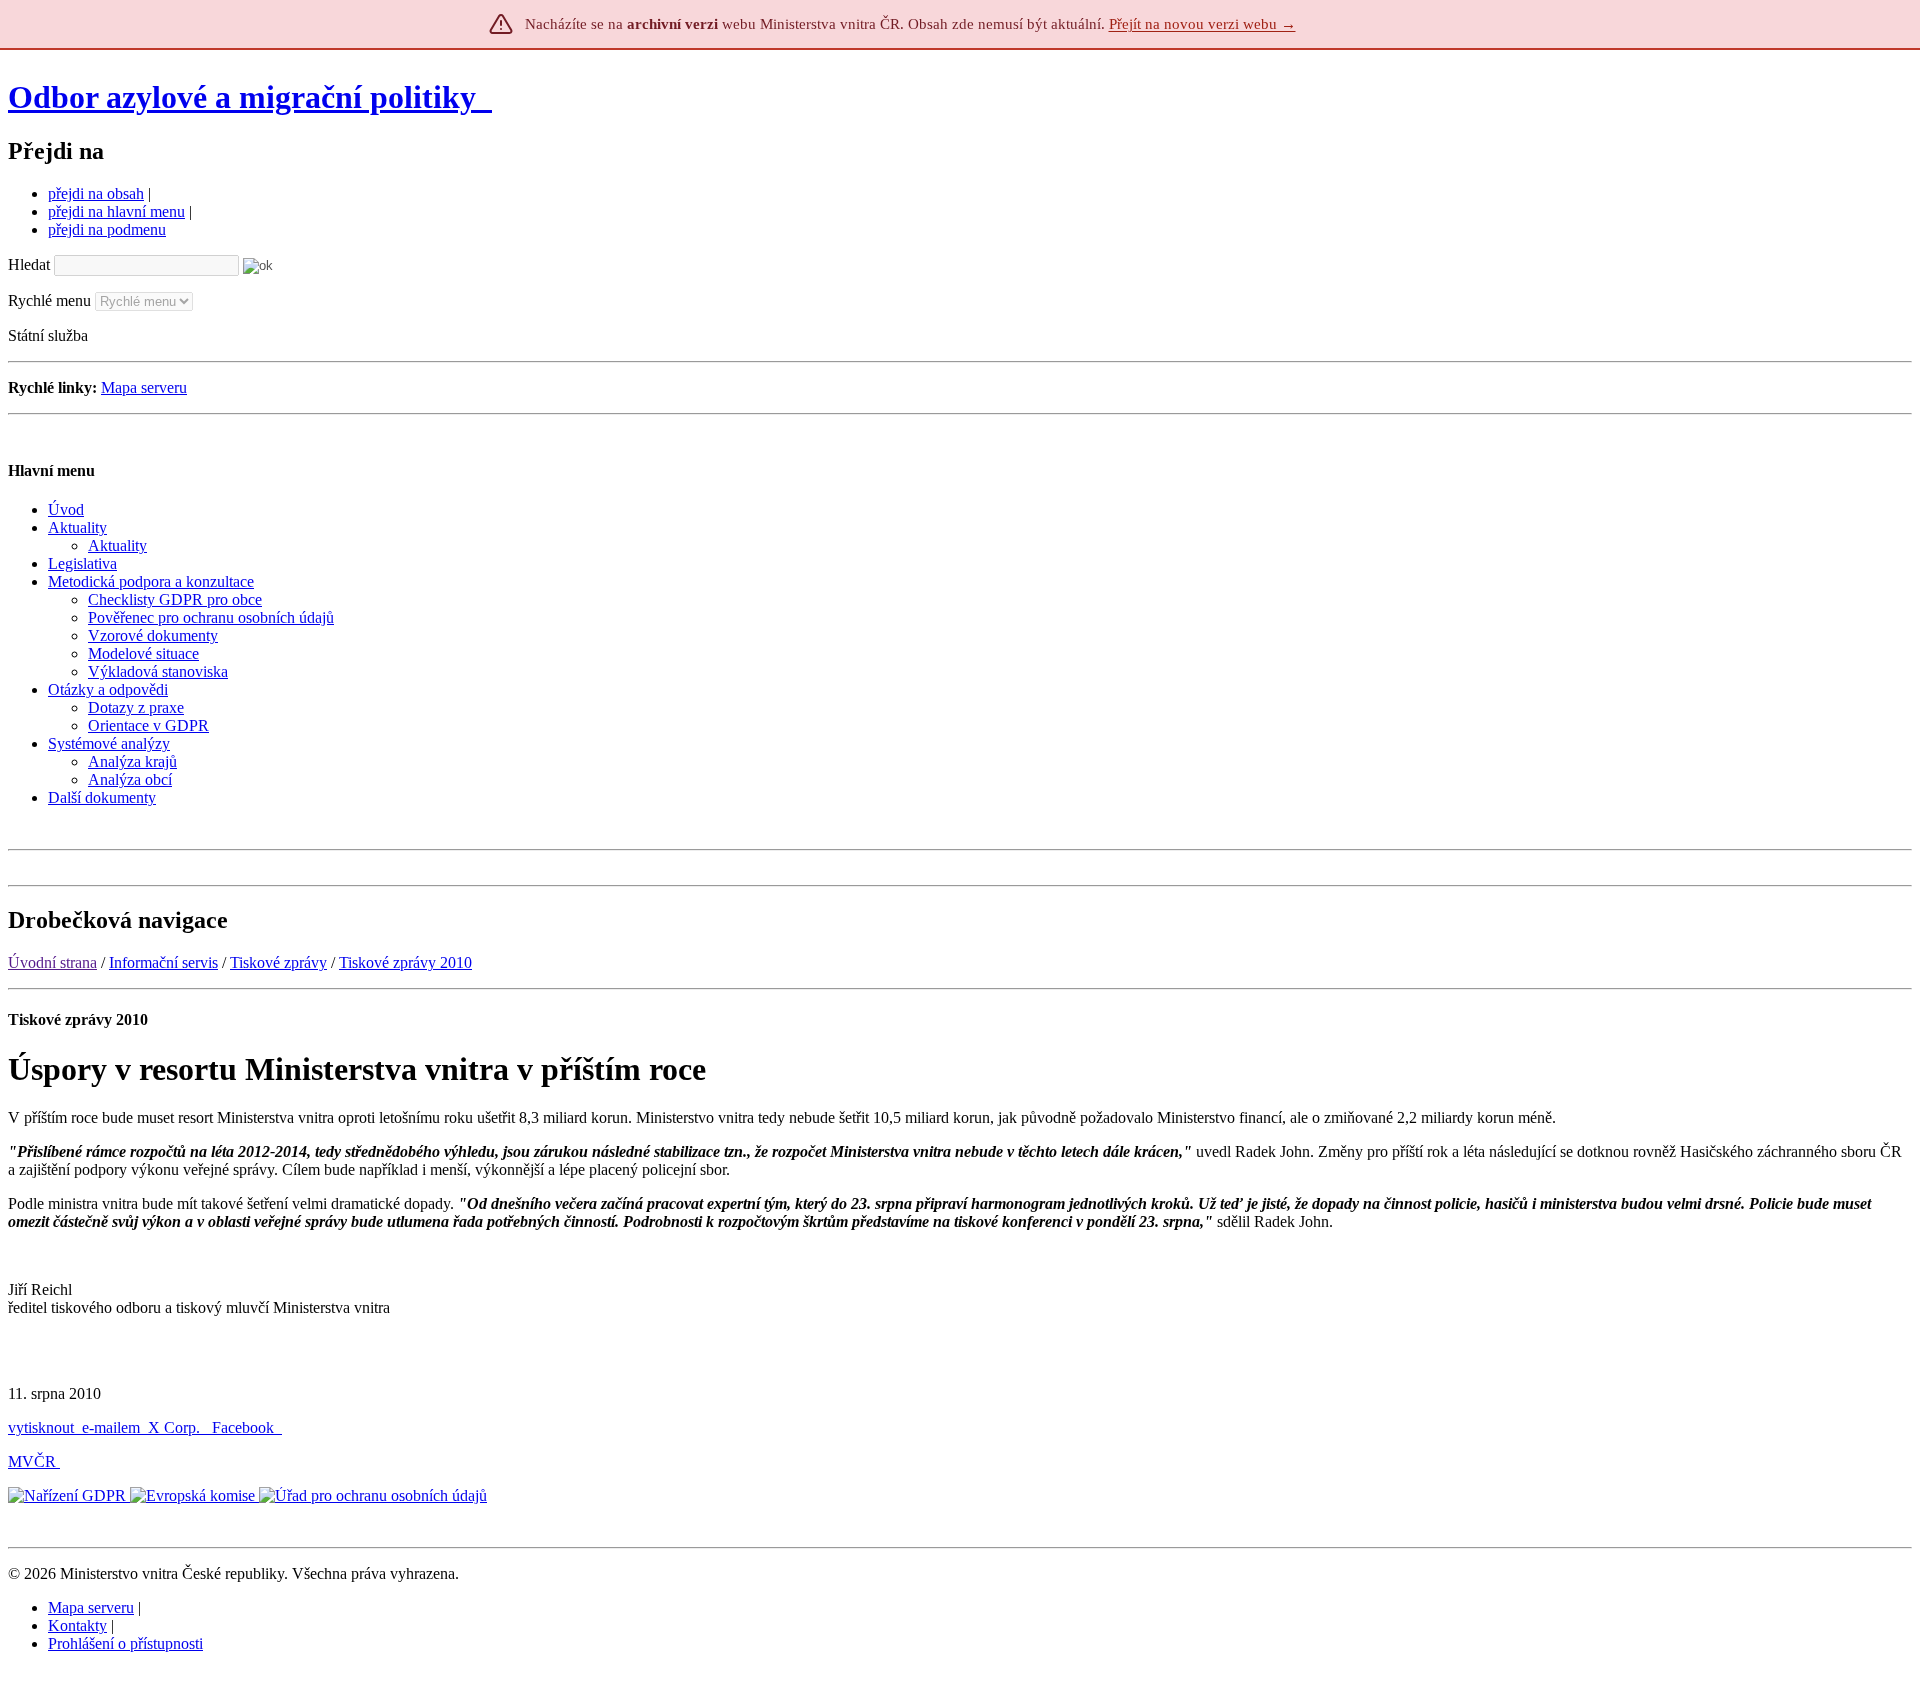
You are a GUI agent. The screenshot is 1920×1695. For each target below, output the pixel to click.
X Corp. (176, 1427)
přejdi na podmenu (107, 229)
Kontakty (77, 1625)
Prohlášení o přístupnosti (125, 1643)
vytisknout (41, 1427)
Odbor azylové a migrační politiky (246, 97)
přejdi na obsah (96, 193)
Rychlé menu (49, 300)
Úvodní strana (52, 962)
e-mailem (111, 1427)
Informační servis (163, 962)
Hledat (29, 264)
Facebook (245, 1427)
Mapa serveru (144, 387)
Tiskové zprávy (278, 962)
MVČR (32, 1461)
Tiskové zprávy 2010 (405, 962)
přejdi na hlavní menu (116, 211)
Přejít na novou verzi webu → (1202, 24)
